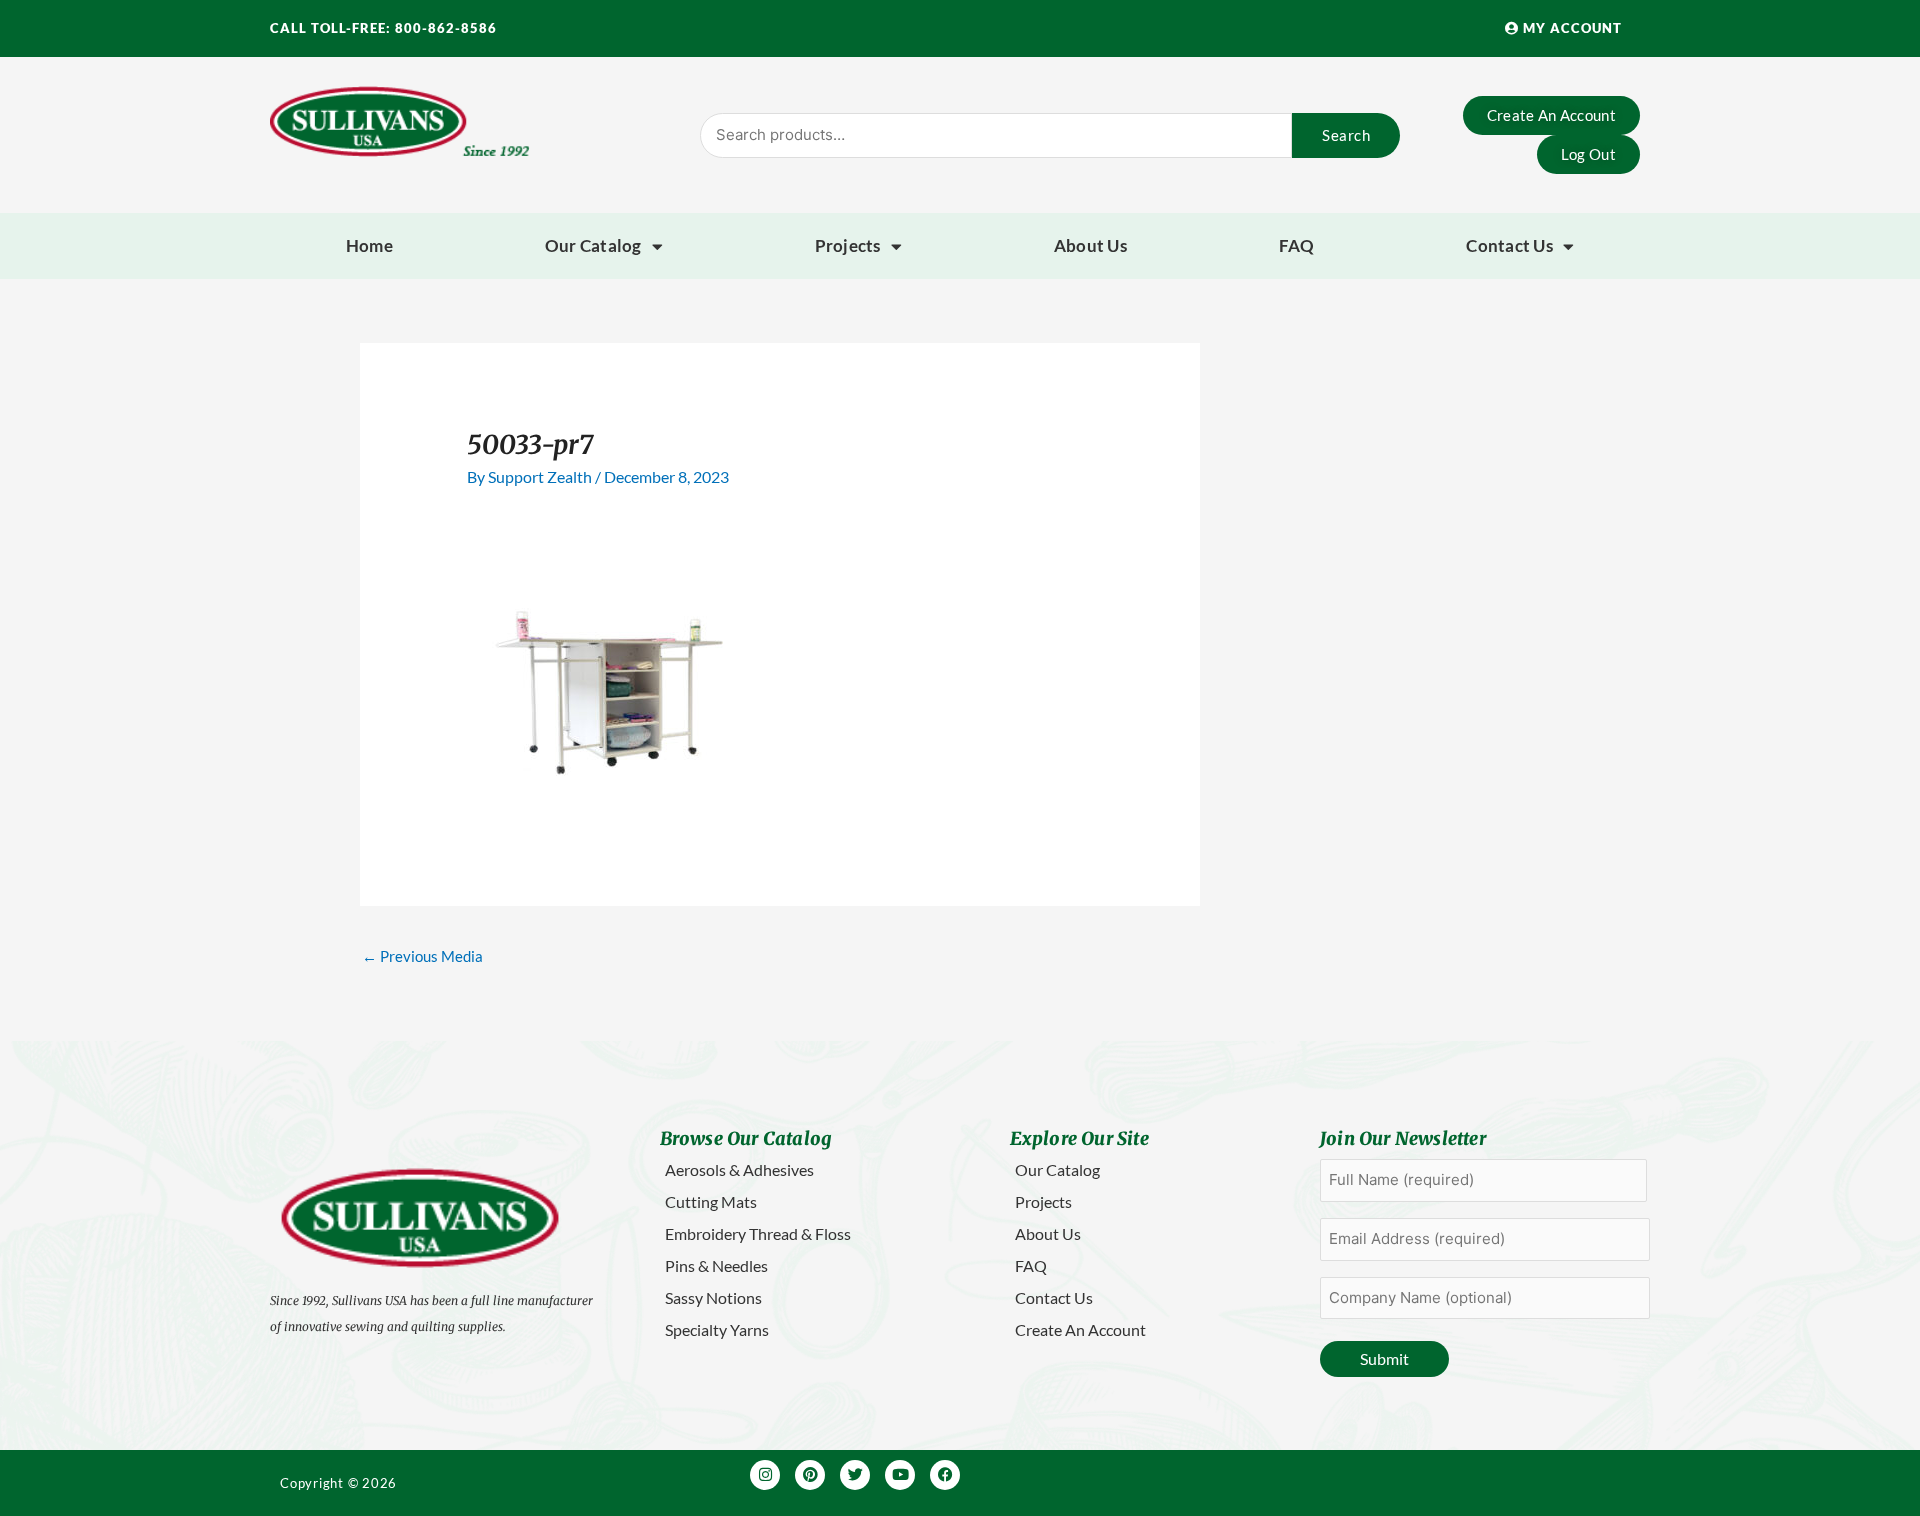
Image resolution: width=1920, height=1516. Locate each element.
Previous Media (422, 956)
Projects (848, 245)
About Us (1090, 245)
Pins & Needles (716, 1265)
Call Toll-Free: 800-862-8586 (383, 28)
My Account (1570, 28)
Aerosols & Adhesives (739, 1169)
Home (369, 245)
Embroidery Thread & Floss (758, 1233)
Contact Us (1509, 245)
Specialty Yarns (717, 1329)
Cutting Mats (711, 1201)
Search (1346, 135)
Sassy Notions (713, 1297)
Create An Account (1080, 1329)
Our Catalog (593, 245)
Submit (1384, 1358)
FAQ (1297, 245)
